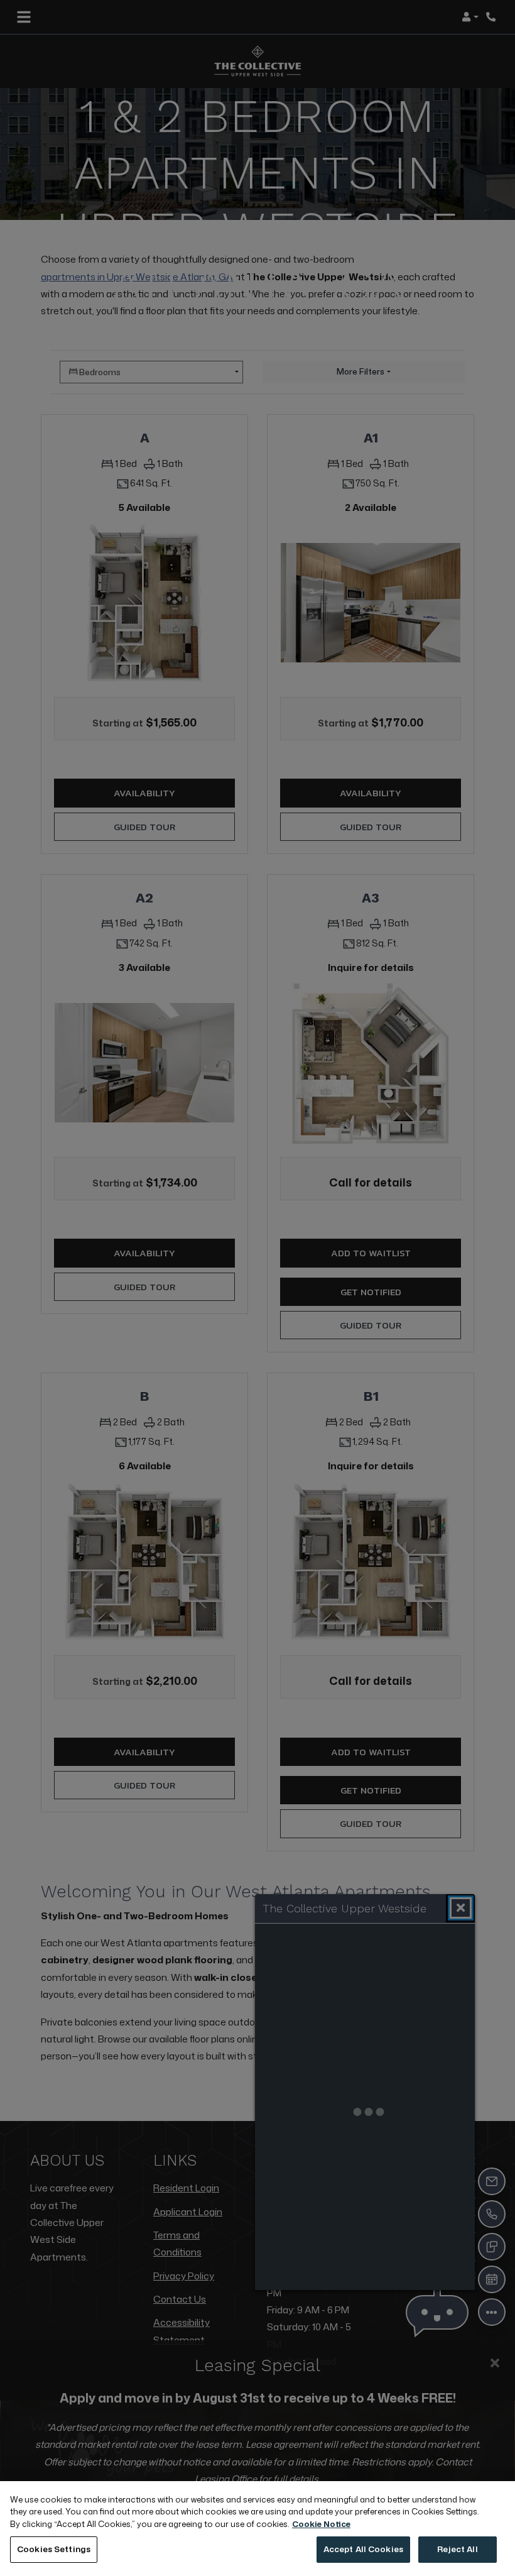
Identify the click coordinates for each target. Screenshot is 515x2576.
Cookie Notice (321, 2524)
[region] (257, 2529)
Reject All (457, 2549)
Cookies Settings (54, 2549)
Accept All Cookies (363, 2549)
